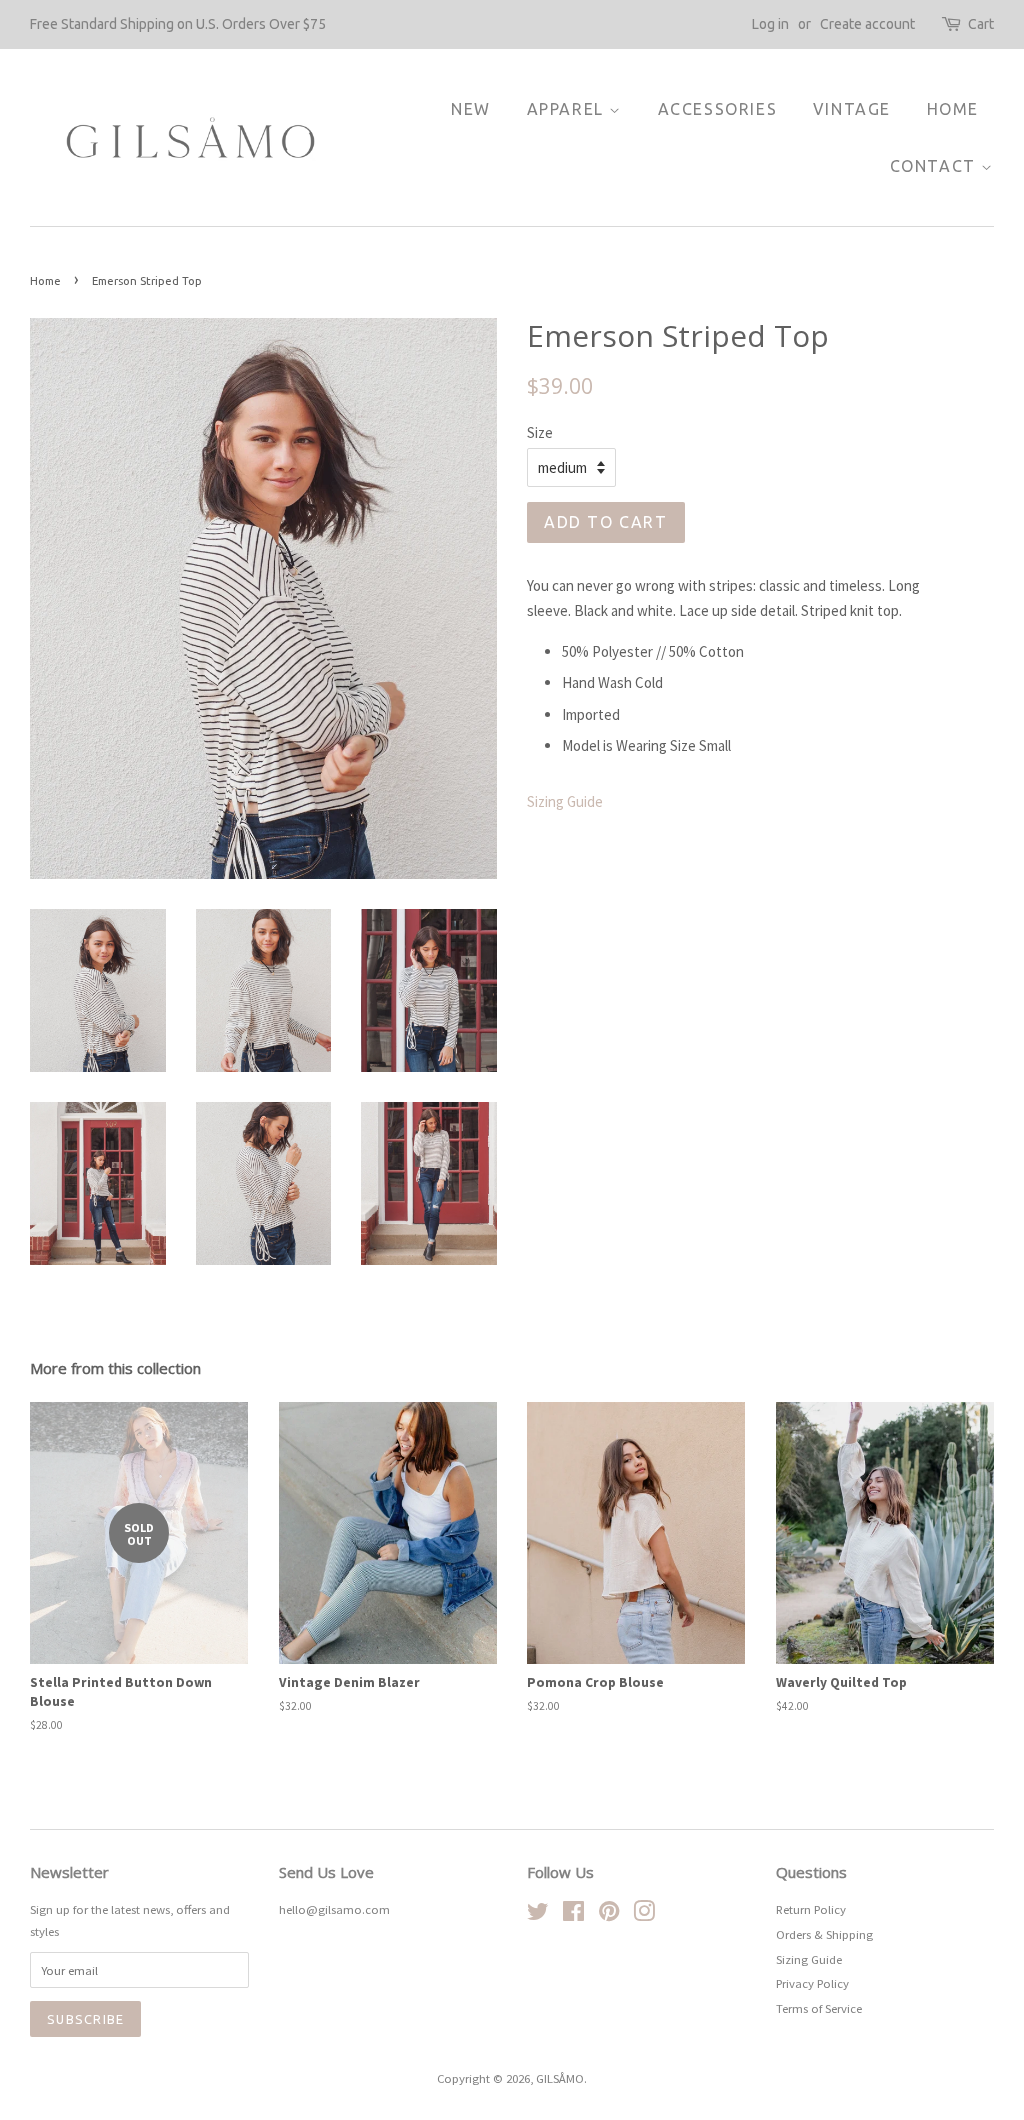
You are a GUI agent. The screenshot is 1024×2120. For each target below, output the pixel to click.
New (471, 109)
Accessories (718, 109)
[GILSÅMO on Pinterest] (609, 1915)
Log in (770, 24)
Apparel (568, 109)
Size (540, 432)
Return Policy (811, 1909)
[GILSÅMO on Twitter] (538, 1915)
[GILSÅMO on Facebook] (573, 1915)
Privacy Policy (812, 1983)
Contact (936, 166)
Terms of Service (819, 2008)
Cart (981, 24)
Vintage (852, 109)
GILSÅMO (560, 2078)
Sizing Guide (565, 801)
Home (953, 109)
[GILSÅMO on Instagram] (644, 1915)
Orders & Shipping (824, 1934)
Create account (867, 24)
